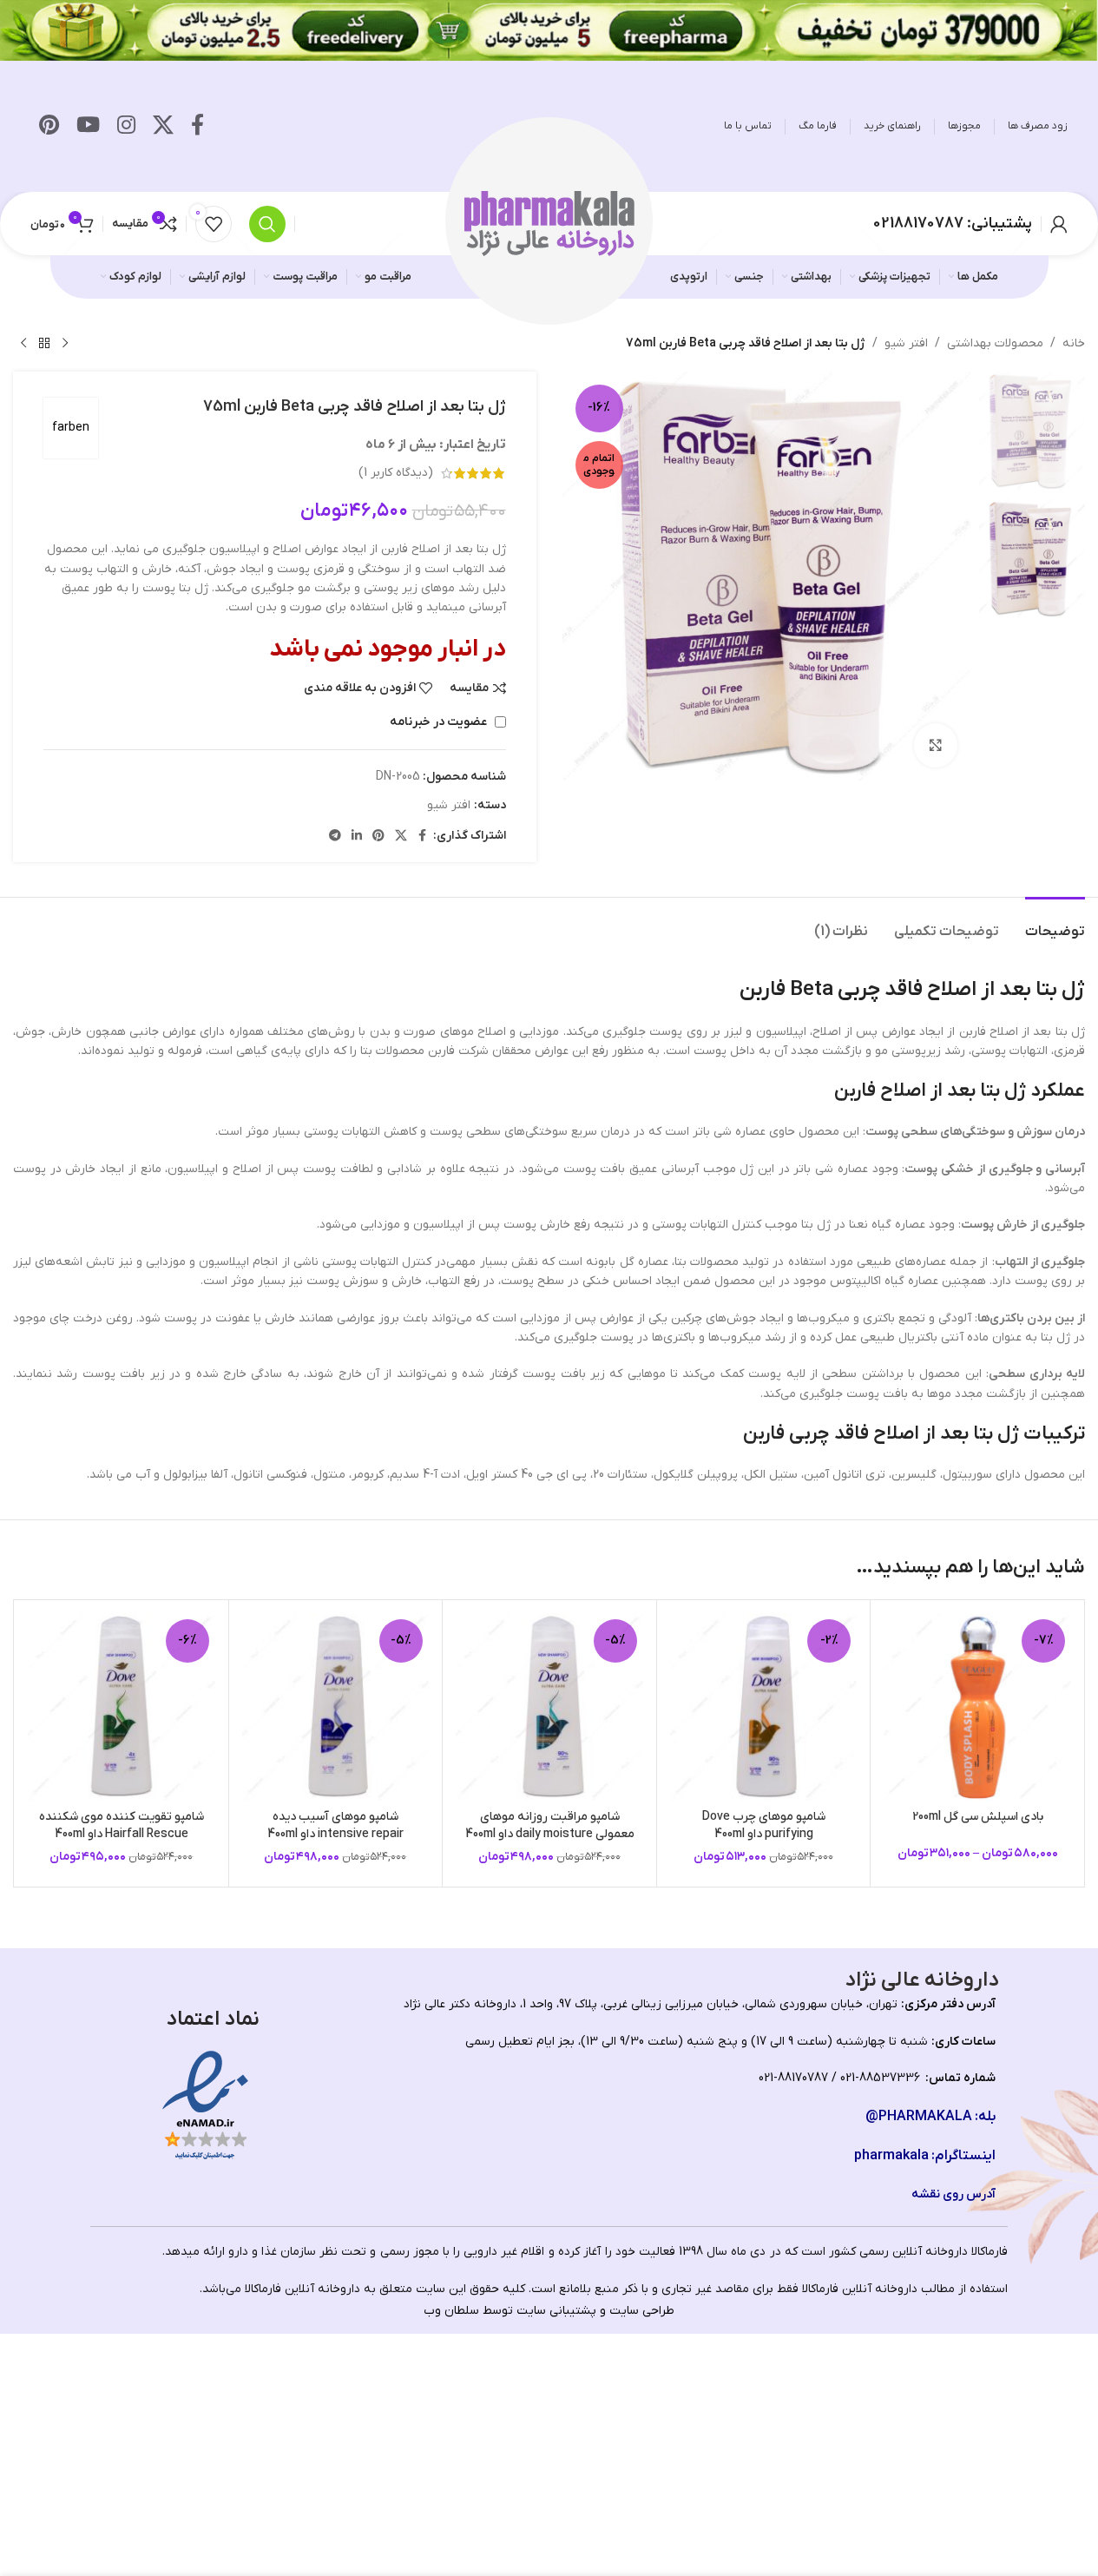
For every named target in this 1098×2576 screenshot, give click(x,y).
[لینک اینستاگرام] (126, 127)
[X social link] (163, 127)
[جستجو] (267, 224)
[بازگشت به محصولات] (44, 344)
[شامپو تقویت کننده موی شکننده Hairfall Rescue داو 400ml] (122, 1707)
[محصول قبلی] (65, 344)
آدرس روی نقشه (953, 2194)
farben (71, 428)
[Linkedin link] (357, 837)
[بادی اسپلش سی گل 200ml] (977, 1707)
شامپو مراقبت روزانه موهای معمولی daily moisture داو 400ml (550, 1825)
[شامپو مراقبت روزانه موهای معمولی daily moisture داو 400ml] (549, 1707)
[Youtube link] (88, 127)
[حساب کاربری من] (1059, 224)
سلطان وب (451, 2311)
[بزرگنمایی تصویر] (936, 745)
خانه (1074, 343)
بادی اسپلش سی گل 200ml (978, 1817)
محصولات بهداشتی (995, 343)
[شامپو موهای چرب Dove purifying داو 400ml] (764, 1707)
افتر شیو (906, 343)
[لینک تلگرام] (335, 837)
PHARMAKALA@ (919, 2117)
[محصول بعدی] (23, 344)
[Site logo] (549, 223)
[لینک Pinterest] (49, 127)
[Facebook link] (197, 127)
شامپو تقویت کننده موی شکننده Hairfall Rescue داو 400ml (122, 1825)
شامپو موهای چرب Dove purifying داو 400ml (764, 1825)
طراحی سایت (642, 2311)
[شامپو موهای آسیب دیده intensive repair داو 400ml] (336, 1707)
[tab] (1055, 923)
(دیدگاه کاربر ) (396, 473)
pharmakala (891, 2156)
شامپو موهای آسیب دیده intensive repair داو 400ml (335, 1825)
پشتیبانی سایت (556, 2311)
